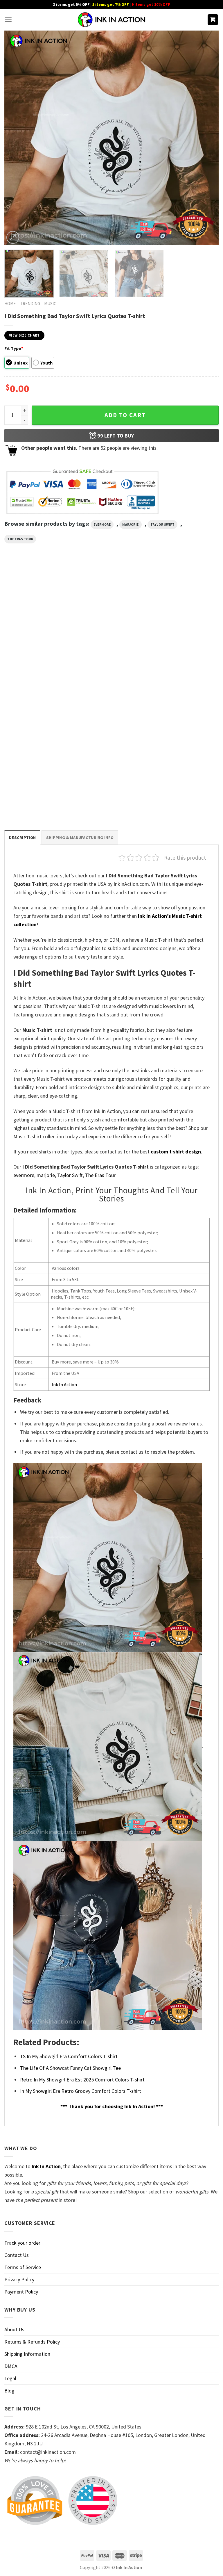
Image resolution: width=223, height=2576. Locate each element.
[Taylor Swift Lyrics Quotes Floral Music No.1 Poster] (185, 622)
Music (50, 304)
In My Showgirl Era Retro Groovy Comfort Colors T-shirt (81, 2091)
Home (10, 304)
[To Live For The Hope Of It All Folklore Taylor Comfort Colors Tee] (111, 738)
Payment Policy (21, 2292)
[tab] (22, 837)
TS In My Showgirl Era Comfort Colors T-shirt (69, 2056)
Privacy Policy (19, 2279)
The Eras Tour (20, 539)
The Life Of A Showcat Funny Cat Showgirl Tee (70, 2068)
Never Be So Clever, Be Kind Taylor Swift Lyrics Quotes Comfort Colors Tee (105, 675)
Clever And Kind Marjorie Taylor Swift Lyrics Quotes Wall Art (36, 672)
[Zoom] (13, 237)
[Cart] (213, 20)
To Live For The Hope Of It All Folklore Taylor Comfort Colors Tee (109, 792)
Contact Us (17, 2255)
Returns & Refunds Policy (32, 2342)
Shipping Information (27, 2354)
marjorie (130, 525)
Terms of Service (23, 2267)
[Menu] (8, 20)
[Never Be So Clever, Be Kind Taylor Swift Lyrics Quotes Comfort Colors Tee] (111, 622)
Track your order (22, 2243)
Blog (9, 2391)
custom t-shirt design (176, 1152)
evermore (102, 525)
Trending (30, 304)
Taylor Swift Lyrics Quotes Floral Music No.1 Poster (183, 672)
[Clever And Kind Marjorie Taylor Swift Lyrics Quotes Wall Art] (38, 622)
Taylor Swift (163, 525)
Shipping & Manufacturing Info (80, 838)
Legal (10, 2378)
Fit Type (14, 348)
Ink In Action (64, 1384)
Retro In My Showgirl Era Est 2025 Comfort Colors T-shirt (82, 2080)
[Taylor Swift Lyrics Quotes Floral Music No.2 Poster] (38, 738)
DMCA (11, 2366)
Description (22, 838)
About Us (14, 2329)
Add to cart (125, 415)
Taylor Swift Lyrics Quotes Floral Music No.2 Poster (36, 789)
